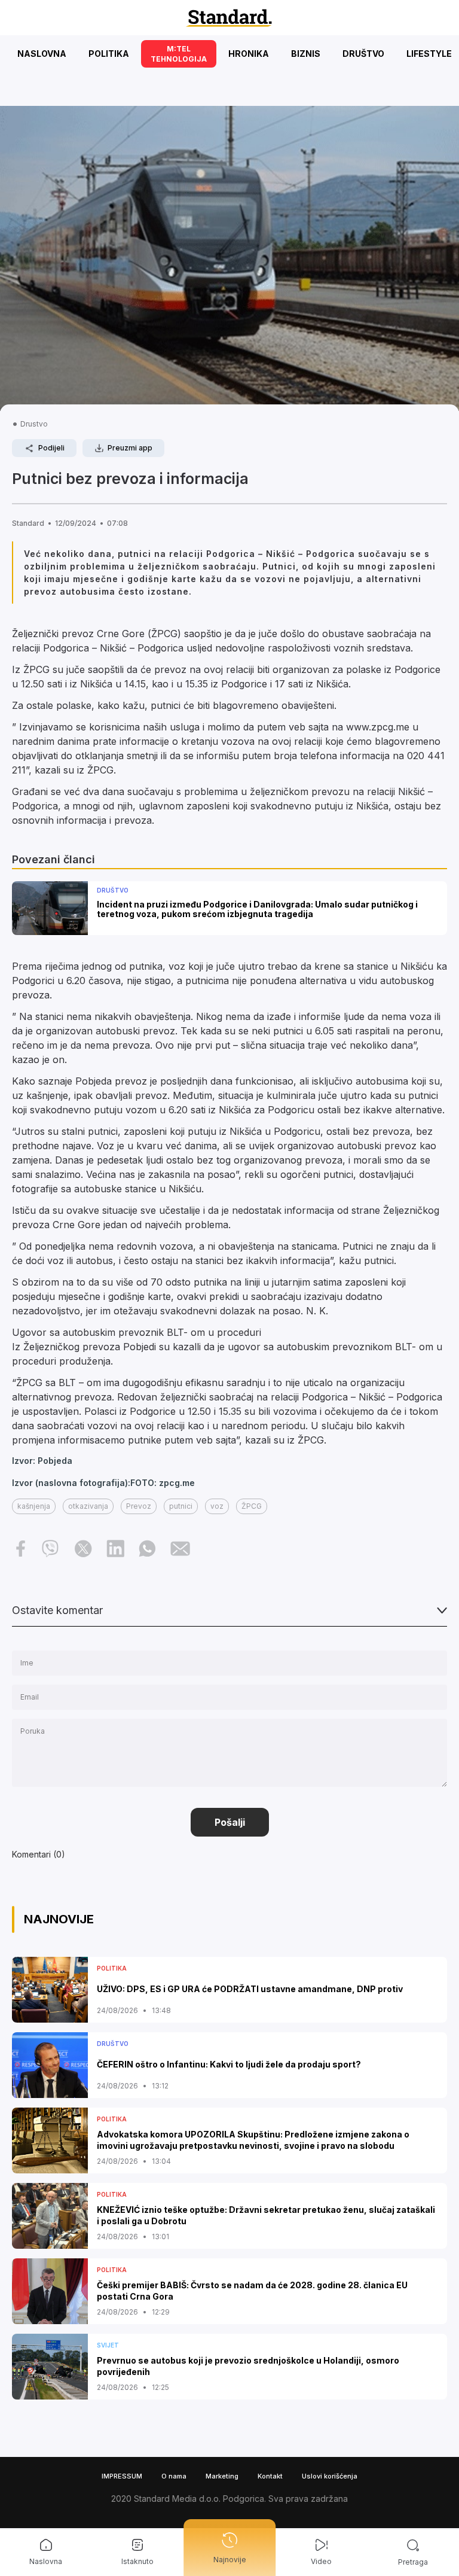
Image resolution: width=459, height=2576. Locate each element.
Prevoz (139, 1506)
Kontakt (270, 2476)
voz (217, 1506)
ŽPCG (252, 1506)
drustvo (34, 424)
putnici (181, 1506)
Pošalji (230, 1822)
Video (321, 2561)
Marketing (222, 2476)
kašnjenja (34, 1506)
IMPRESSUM (122, 2476)
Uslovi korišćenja (330, 2476)
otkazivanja (88, 1506)
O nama (174, 2476)
